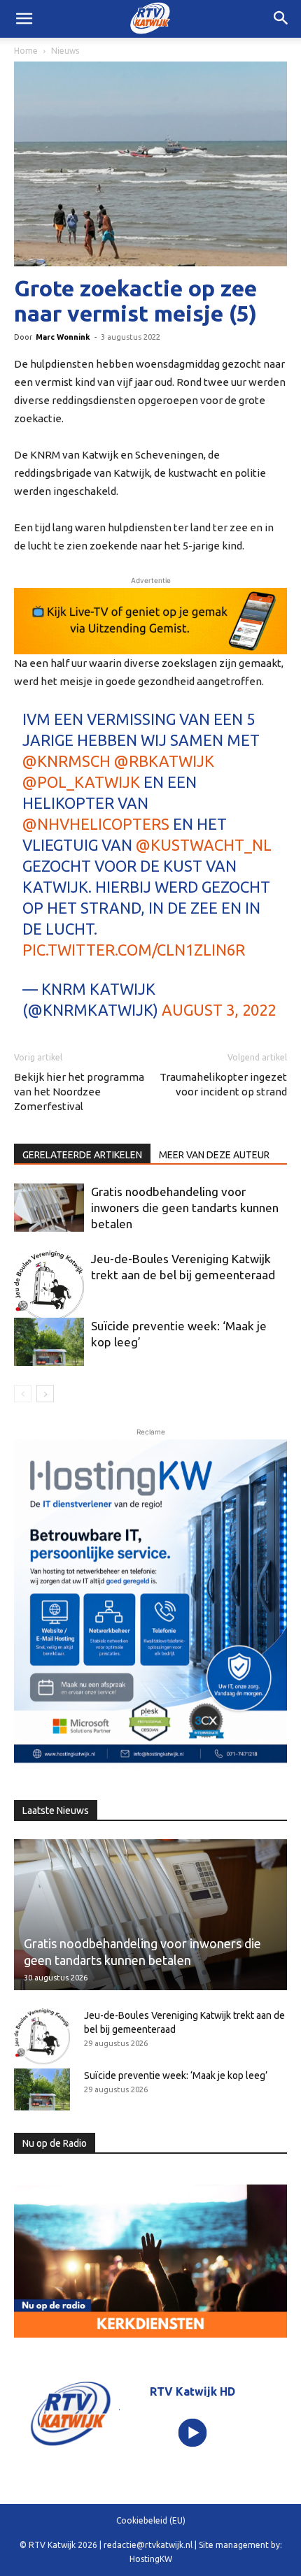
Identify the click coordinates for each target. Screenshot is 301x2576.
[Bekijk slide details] (150, 621)
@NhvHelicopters (96, 824)
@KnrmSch (66, 761)
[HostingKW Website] (150, 1604)
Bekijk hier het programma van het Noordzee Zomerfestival (79, 1092)
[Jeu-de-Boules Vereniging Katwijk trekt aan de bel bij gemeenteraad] (49, 1286)
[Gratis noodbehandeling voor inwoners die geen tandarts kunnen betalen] (49, 1208)
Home (26, 51)
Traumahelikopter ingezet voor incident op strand (223, 1084)
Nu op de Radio (55, 2143)
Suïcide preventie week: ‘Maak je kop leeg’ (176, 2075)
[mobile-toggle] (24, 19)
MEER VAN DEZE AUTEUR (214, 1155)
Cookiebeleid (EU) (151, 2520)
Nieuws (65, 51)
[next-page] (45, 1394)
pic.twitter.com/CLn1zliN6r (134, 950)
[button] (281, 19)
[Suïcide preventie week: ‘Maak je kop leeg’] (49, 1342)
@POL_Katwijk (81, 782)
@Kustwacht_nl (204, 845)
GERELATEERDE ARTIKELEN (82, 1155)
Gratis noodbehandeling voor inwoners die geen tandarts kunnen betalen (185, 1208)
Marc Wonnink (63, 337)
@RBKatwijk (164, 761)
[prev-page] (23, 1394)
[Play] (193, 2433)
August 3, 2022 (219, 1010)
